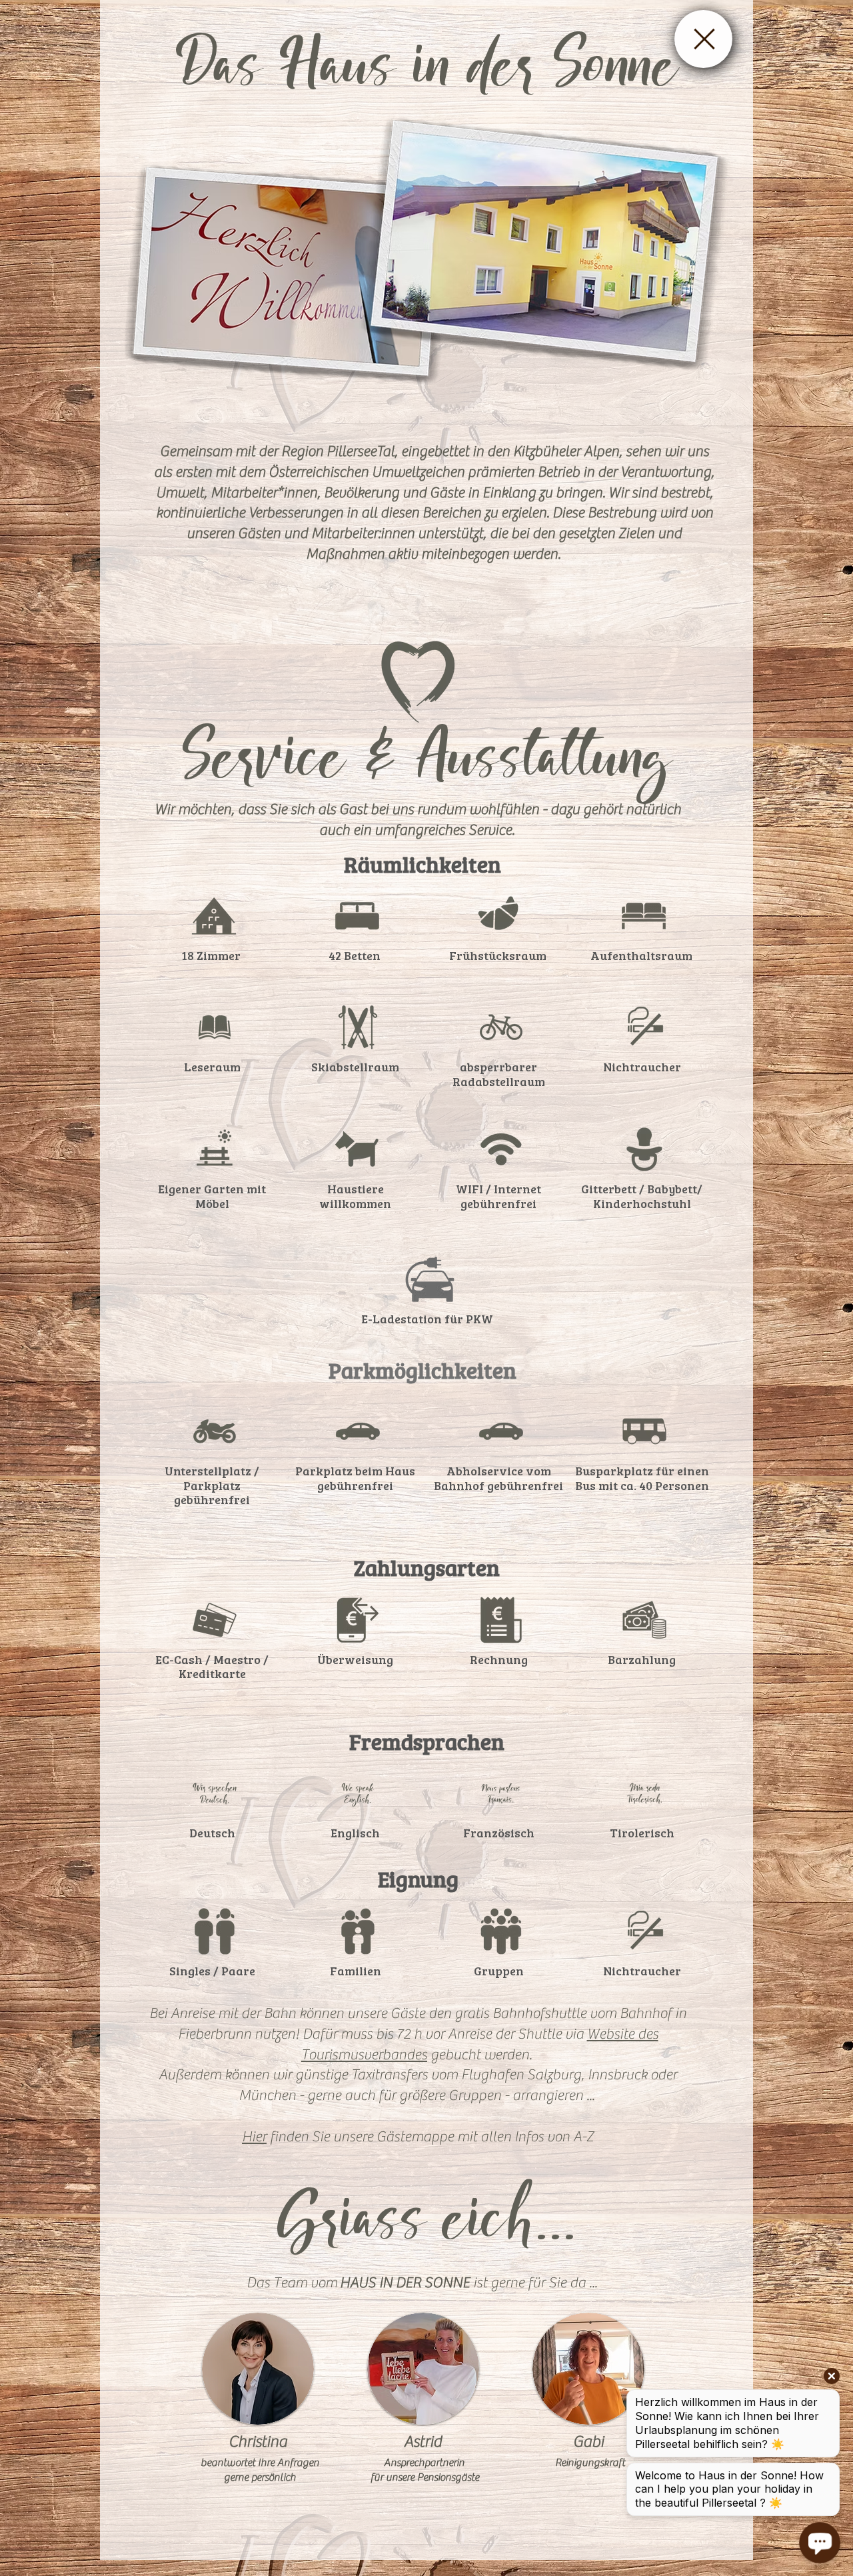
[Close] (703, 39)
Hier (254, 2137)
